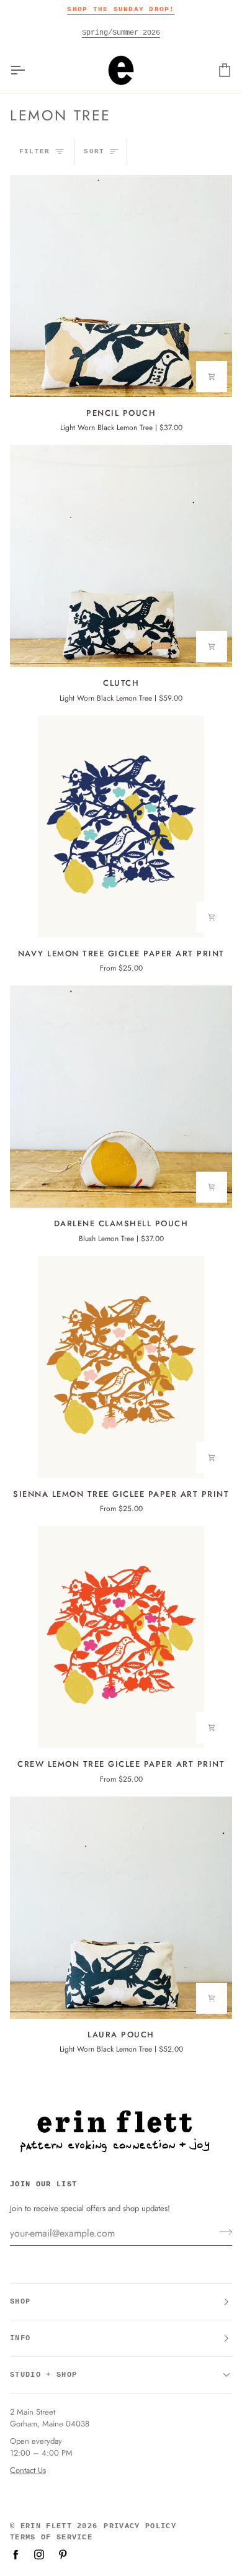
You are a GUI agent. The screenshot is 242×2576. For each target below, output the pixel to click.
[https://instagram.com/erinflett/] (39, 2554)
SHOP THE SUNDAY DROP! (121, 9)
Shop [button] (20, 2302)
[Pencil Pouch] (121, 286)
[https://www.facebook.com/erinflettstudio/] (16, 2554)
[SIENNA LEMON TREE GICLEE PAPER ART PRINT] (121, 1367)
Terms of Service (51, 2538)
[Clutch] (121, 556)
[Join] (222, 2232)
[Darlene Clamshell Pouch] (121, 1097)
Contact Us (28, 2470)
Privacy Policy (140, 2526)
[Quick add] (212, 917)
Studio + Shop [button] (43, 2375)
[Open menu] (29, 70)
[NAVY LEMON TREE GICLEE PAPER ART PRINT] (121, 827)
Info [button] (20, 2338)
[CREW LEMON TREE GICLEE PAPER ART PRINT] (121, 1637)
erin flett (46, 2526)
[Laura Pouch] (121, 1908)
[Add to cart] (212, 377)
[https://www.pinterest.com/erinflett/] (63, 2554)
